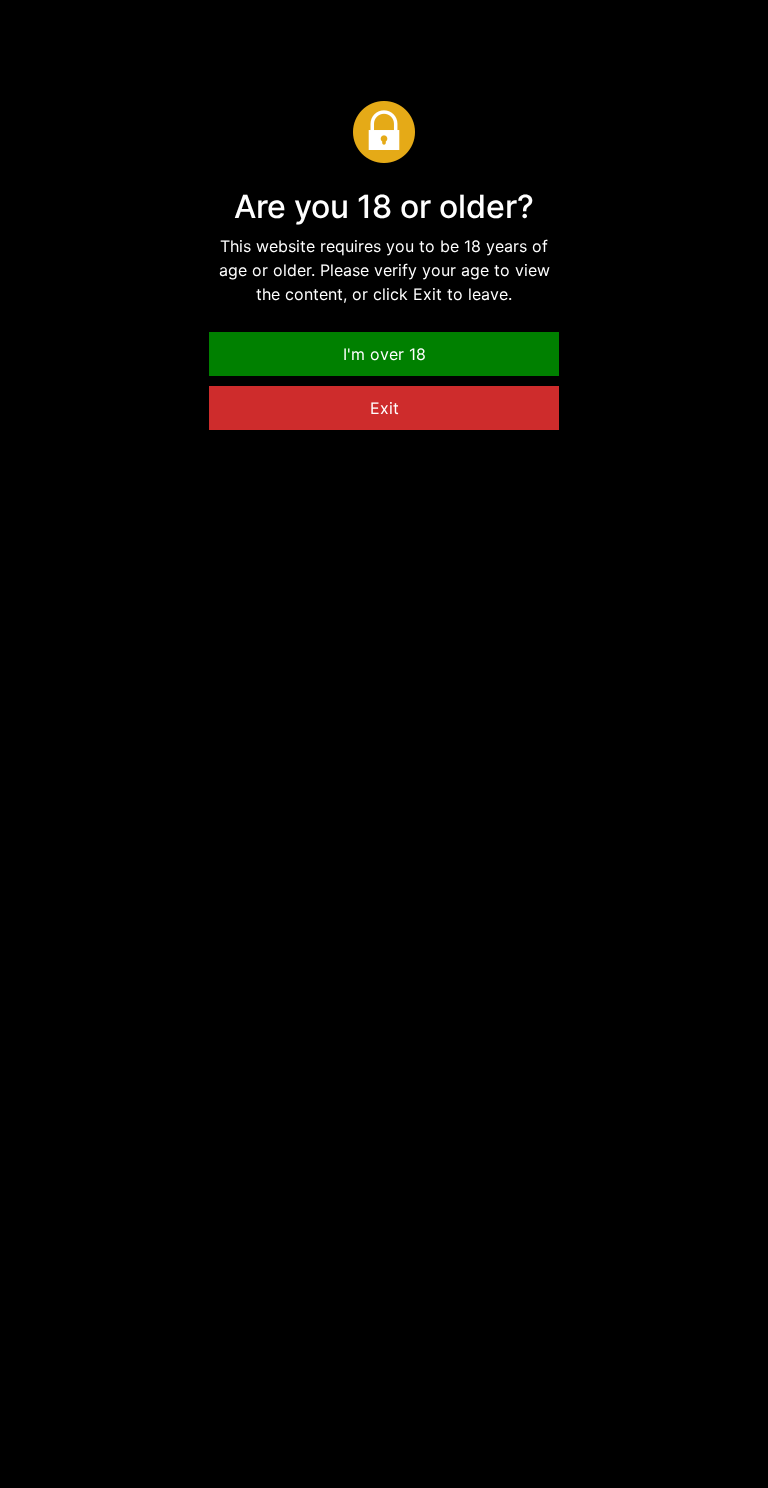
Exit (384, 408)
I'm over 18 (384, 354)
